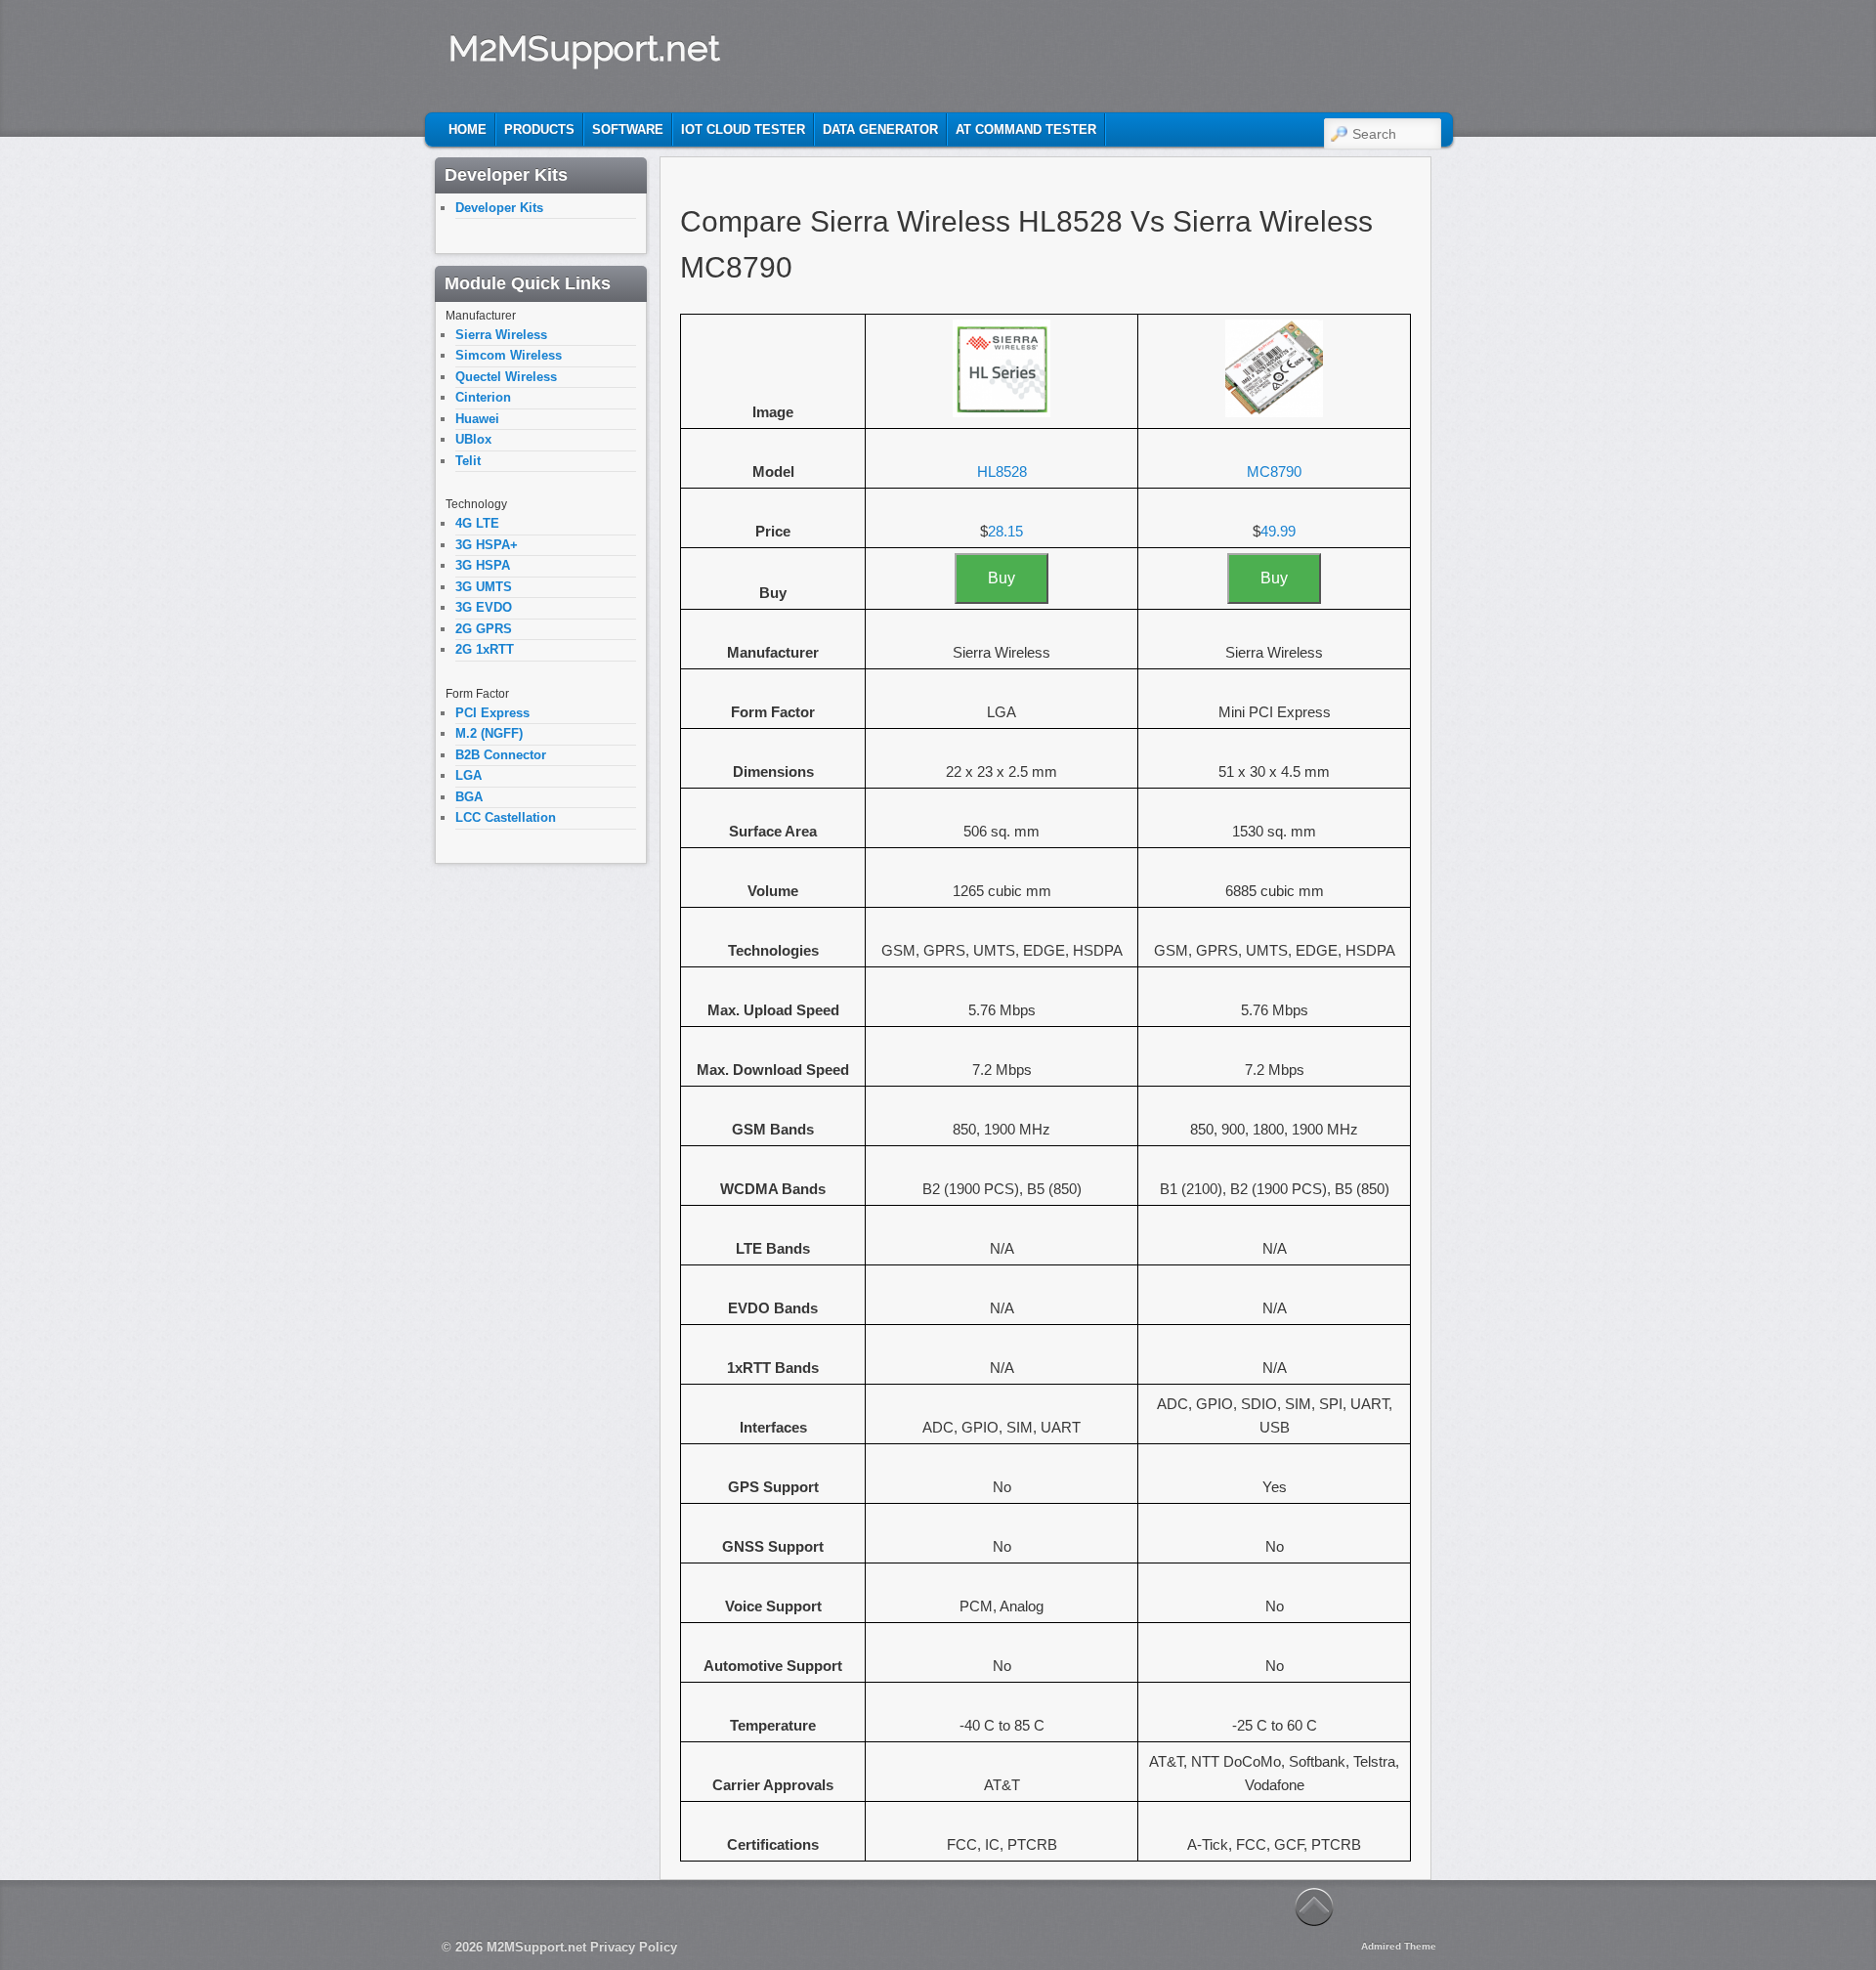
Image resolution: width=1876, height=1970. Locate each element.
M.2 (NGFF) (489, 733)
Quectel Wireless (506, 377)
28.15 (1005, 531)
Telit (468, 461)
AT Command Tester (1026, 129)
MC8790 (1274, 471)
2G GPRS (484, 629)
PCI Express (492, 713)
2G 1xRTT (485, 649)
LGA (469, 775)
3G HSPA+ (487, 545)
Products (539, 129)
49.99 (1278, 531)
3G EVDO (484, 607)
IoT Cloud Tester (743, 129)
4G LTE (477, 523)
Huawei (477, 419)
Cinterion (483, 397)
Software (628, 129)
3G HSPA (483, 565)
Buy (1002, 578)
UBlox (473, 439)
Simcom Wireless (509, 355)
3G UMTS (484, 587)
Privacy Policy (634, 1947)
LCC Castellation (506, 817)
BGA (469, 797)
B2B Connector (501, 755)
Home (468, 129)
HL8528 (1002, 471)
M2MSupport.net (584, 48)
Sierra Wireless (501, 335)
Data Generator (880, 129)
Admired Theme (1399, 1946)
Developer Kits (499, 208)
